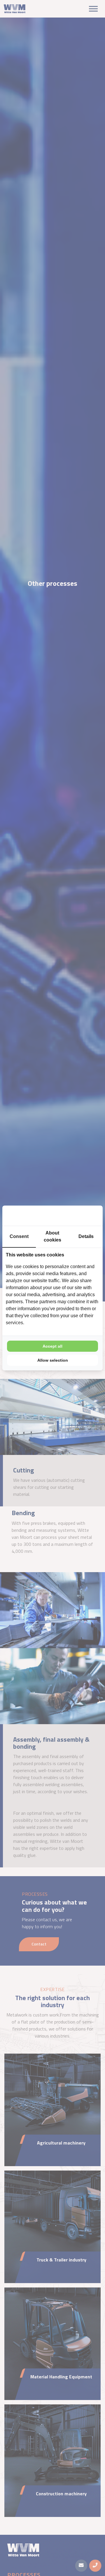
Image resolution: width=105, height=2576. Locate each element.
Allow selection (53, 1360)
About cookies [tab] (52, 1236)
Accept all (52, 1346)
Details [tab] (86, 1236)
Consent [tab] (19, 1236)
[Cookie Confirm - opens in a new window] (77, 1216)
